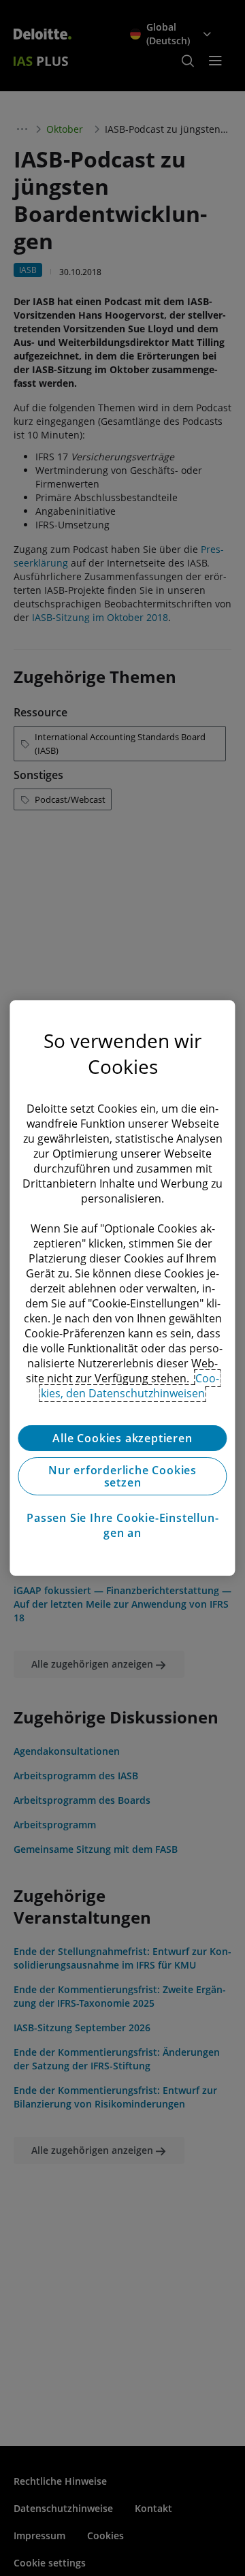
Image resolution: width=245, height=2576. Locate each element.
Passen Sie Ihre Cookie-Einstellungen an (122, 1525)
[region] (122, 1288)
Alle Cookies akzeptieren (122, 1438)
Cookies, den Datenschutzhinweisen (130, 1386)
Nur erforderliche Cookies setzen (122, 1476)
